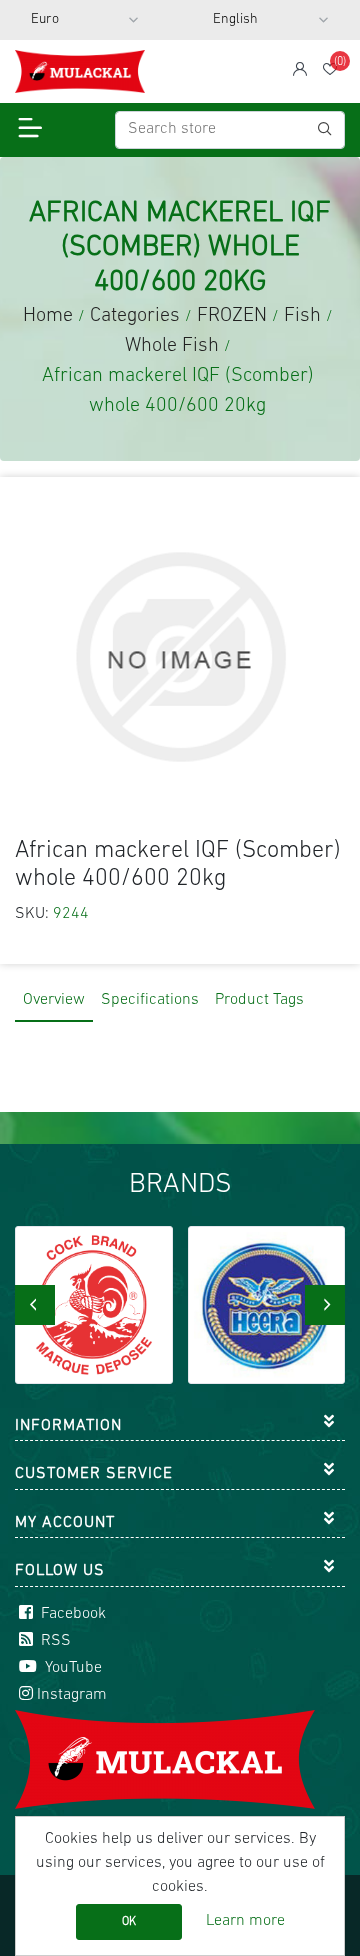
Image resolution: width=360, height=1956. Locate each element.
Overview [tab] (54, 1000)
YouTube (71, 1668)
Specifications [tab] (150, 1000)
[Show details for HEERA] (149, 1305)
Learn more (245, 1921)
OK (129, 1922)
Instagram (72, 1695)
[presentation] (35, 1305)
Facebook (71, 1614)
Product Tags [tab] (259, 1000)
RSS (54, 1641)
